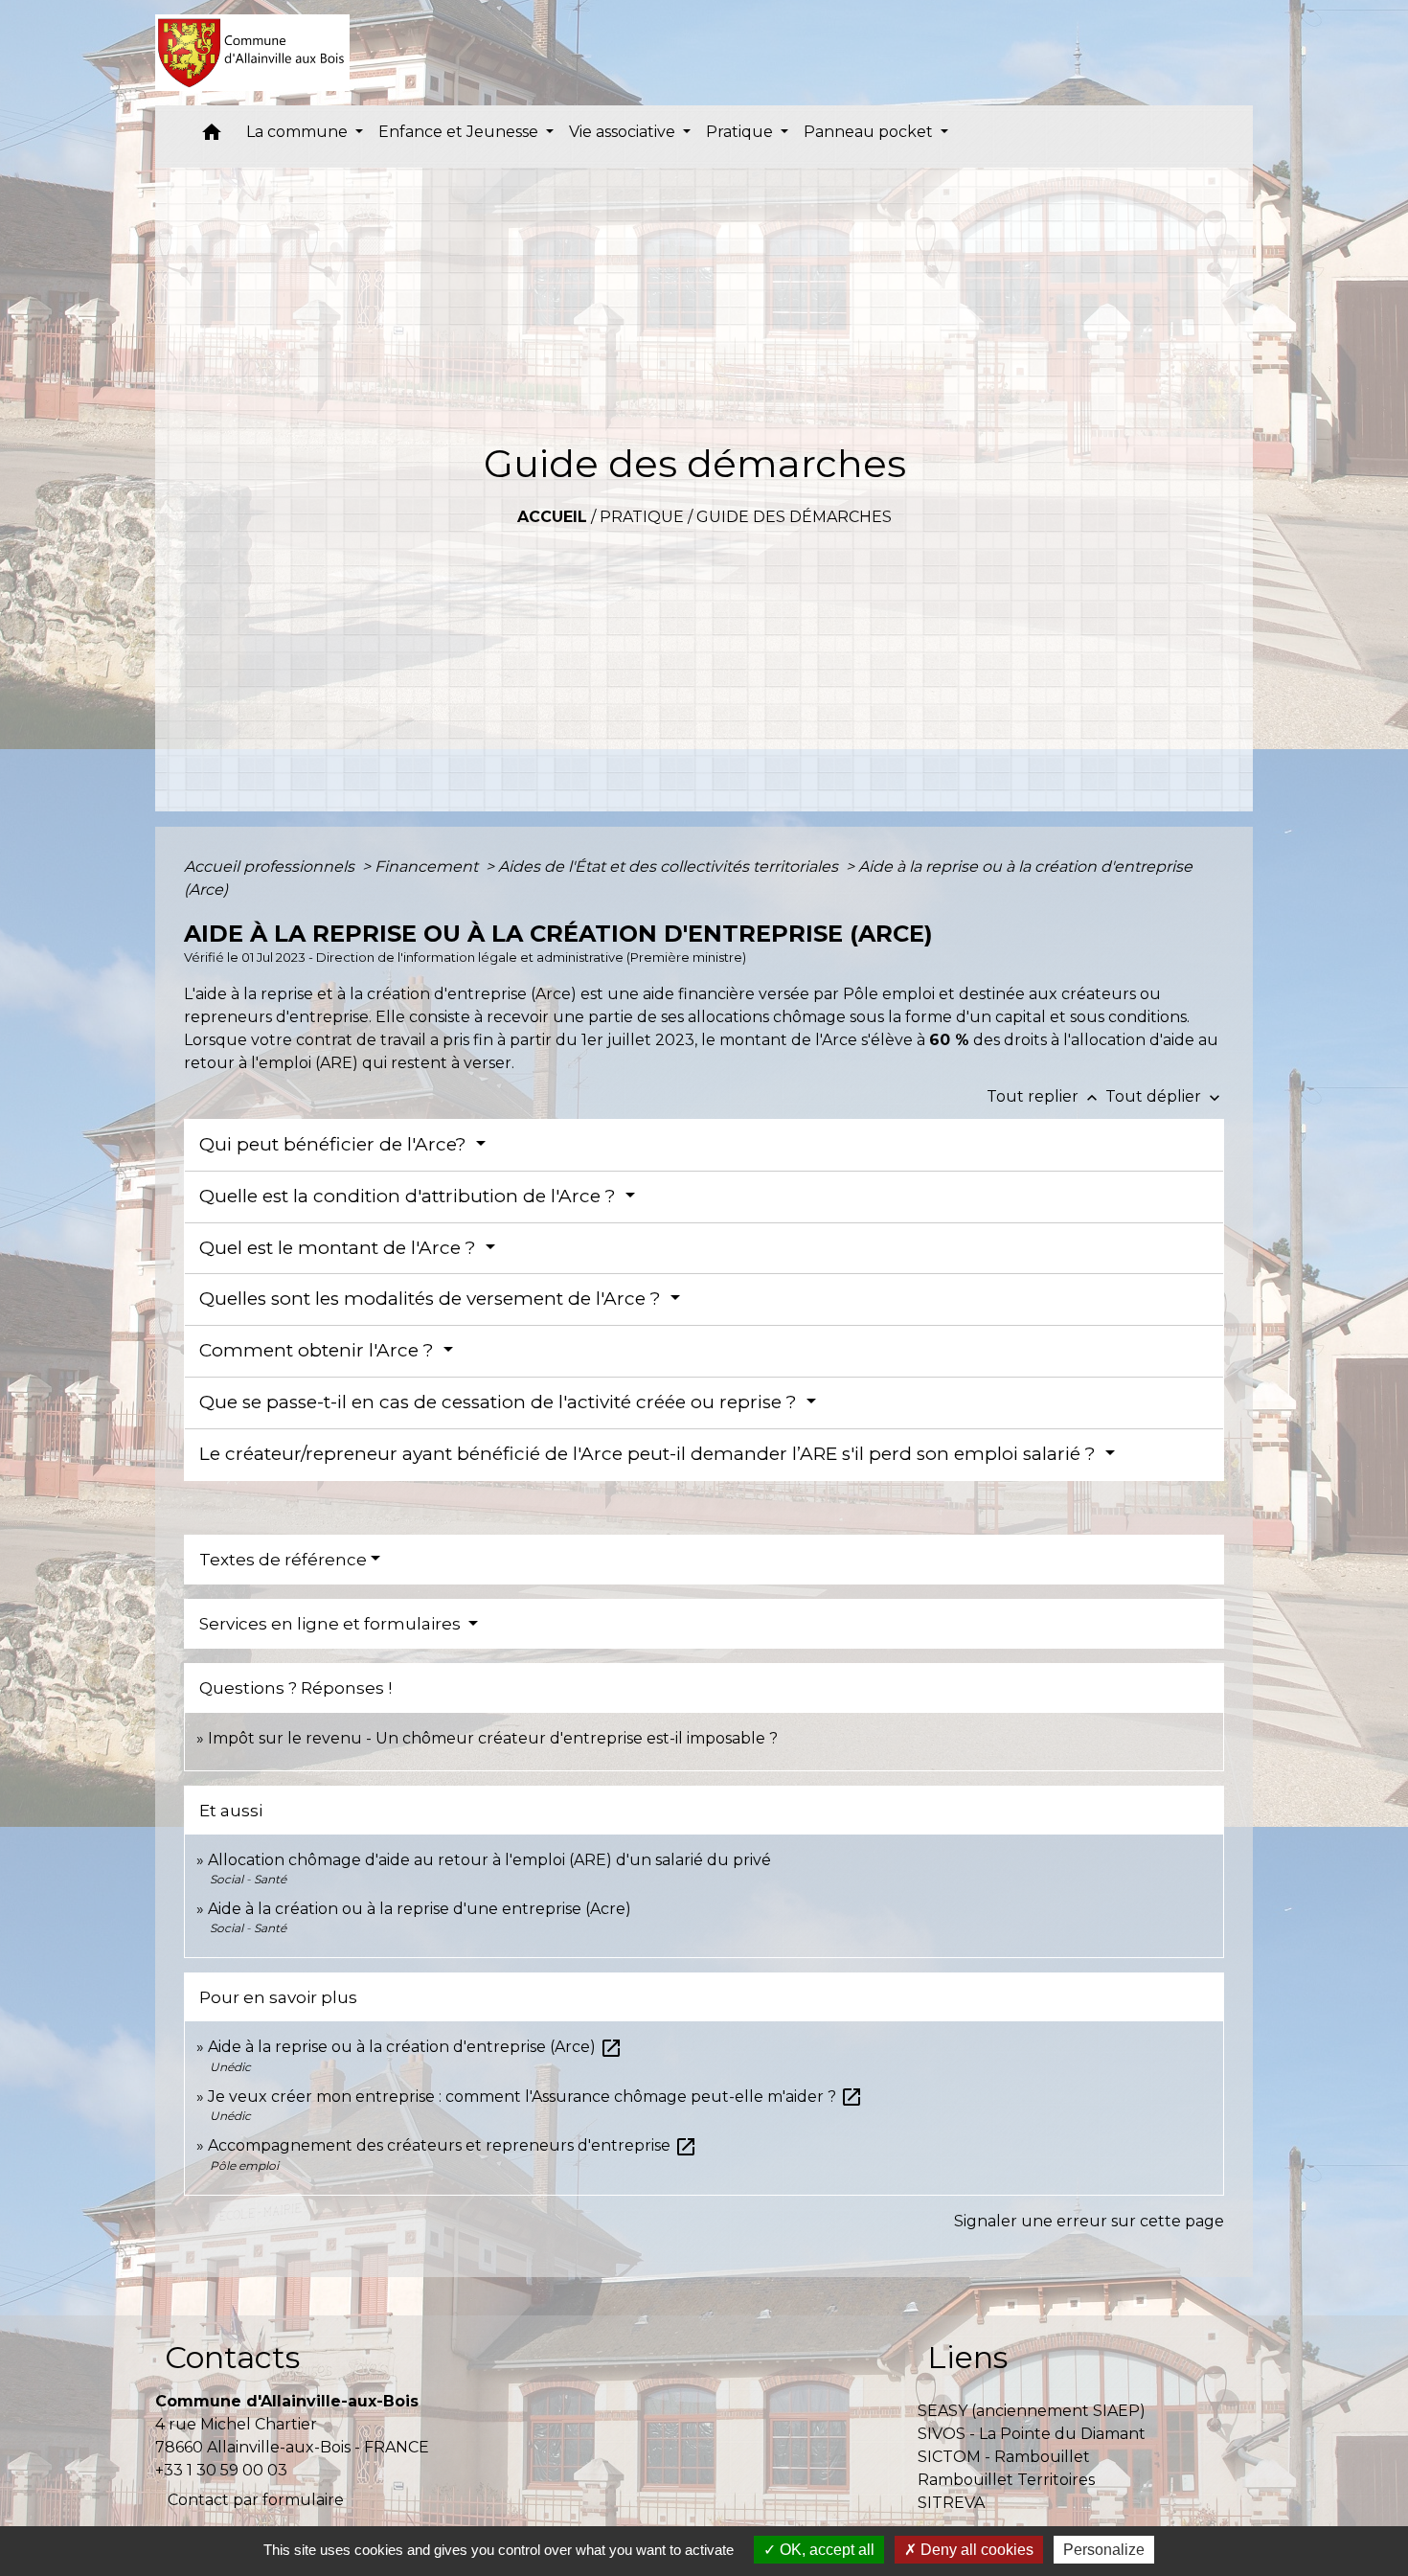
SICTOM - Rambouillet (1004, 2457)
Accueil (552, 517)
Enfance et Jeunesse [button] (460, 132)
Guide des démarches (794, 517)
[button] (212, 137)
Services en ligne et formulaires (332, 1624)
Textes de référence (283, 1560)
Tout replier (1044, 1096)
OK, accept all (825, 2550)
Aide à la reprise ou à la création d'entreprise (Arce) (415, 2047)
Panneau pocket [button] (870, 132)
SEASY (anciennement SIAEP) (1032, 2411)
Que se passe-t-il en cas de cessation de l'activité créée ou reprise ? (500, 1402)
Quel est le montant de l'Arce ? (340, 1248)
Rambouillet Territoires (1006, 2480)
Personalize (1104, 2550)
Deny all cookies (975, 2550)
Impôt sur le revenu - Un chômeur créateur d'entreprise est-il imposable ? (493, 1738)
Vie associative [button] (624, 132)
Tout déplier (1165, 1096)
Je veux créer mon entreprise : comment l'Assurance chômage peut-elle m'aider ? (535, 2097)
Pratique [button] (741, 132)
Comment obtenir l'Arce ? (319, 1350)
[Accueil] (252, 53)
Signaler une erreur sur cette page (1089, 2221)
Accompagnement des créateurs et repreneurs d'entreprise (453, 2145)
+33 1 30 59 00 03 (221, 2470)
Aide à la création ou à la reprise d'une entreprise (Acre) (420, 1909)
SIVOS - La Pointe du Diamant (1032, 2434)
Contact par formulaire (256, 2500)
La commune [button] (299, 132)
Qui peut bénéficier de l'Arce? (335, 1144)
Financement (428, 866)
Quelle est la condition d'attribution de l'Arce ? (410, 1196)
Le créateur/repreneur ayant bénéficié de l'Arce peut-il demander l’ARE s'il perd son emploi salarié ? (650, 1454)
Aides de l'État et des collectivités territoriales (670, 866)
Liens (967, 2357)
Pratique (642, 517)
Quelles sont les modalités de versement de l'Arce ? (432, 1299)
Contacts (232, 2357)
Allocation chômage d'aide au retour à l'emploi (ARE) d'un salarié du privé (489, 1860)
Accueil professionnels (271, 866)
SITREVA (951, 2503)
